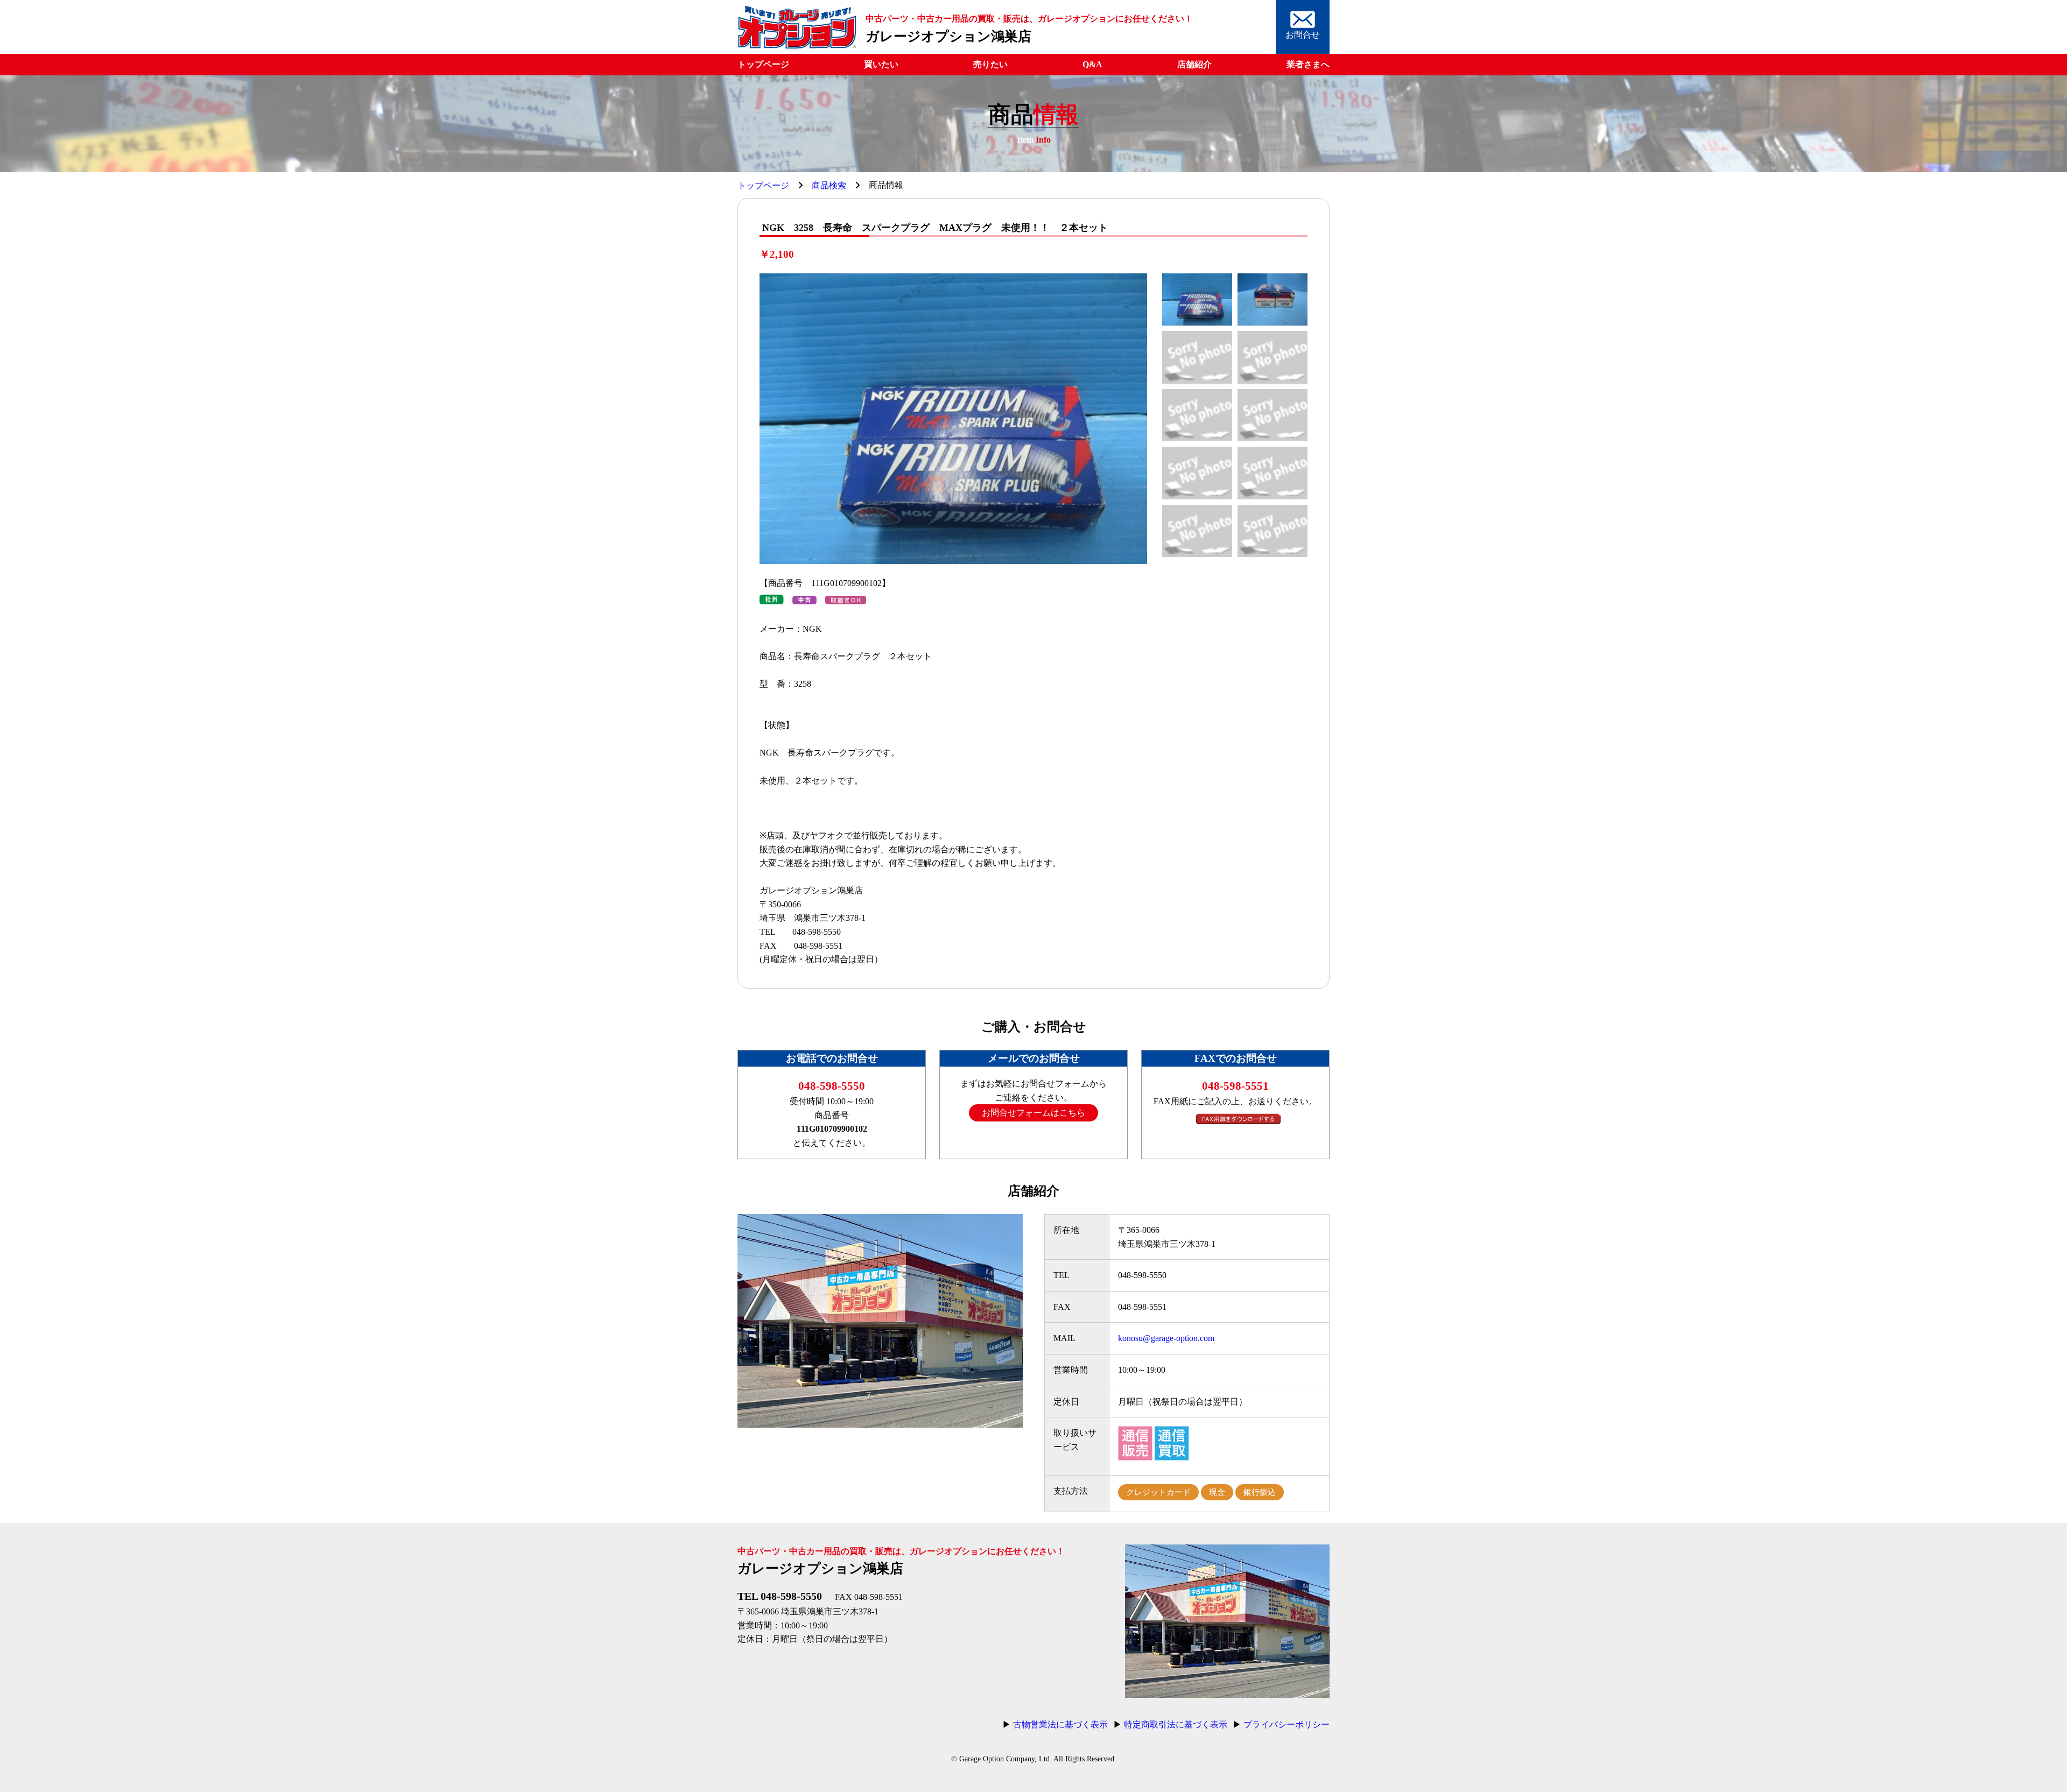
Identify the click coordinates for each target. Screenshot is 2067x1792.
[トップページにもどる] (797, 47)
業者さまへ (1308, 64)
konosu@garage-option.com (1166, 1338)
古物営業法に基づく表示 (1060, 1724)
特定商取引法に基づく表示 (1176, 1724)
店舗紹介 (1194, 64)
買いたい (881, 64)
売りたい (990, 64)
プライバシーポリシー (1286, 1724)
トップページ (763, 64)
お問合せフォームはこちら (1033, 1113)
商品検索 (829, 185)
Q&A (1092, 64)
